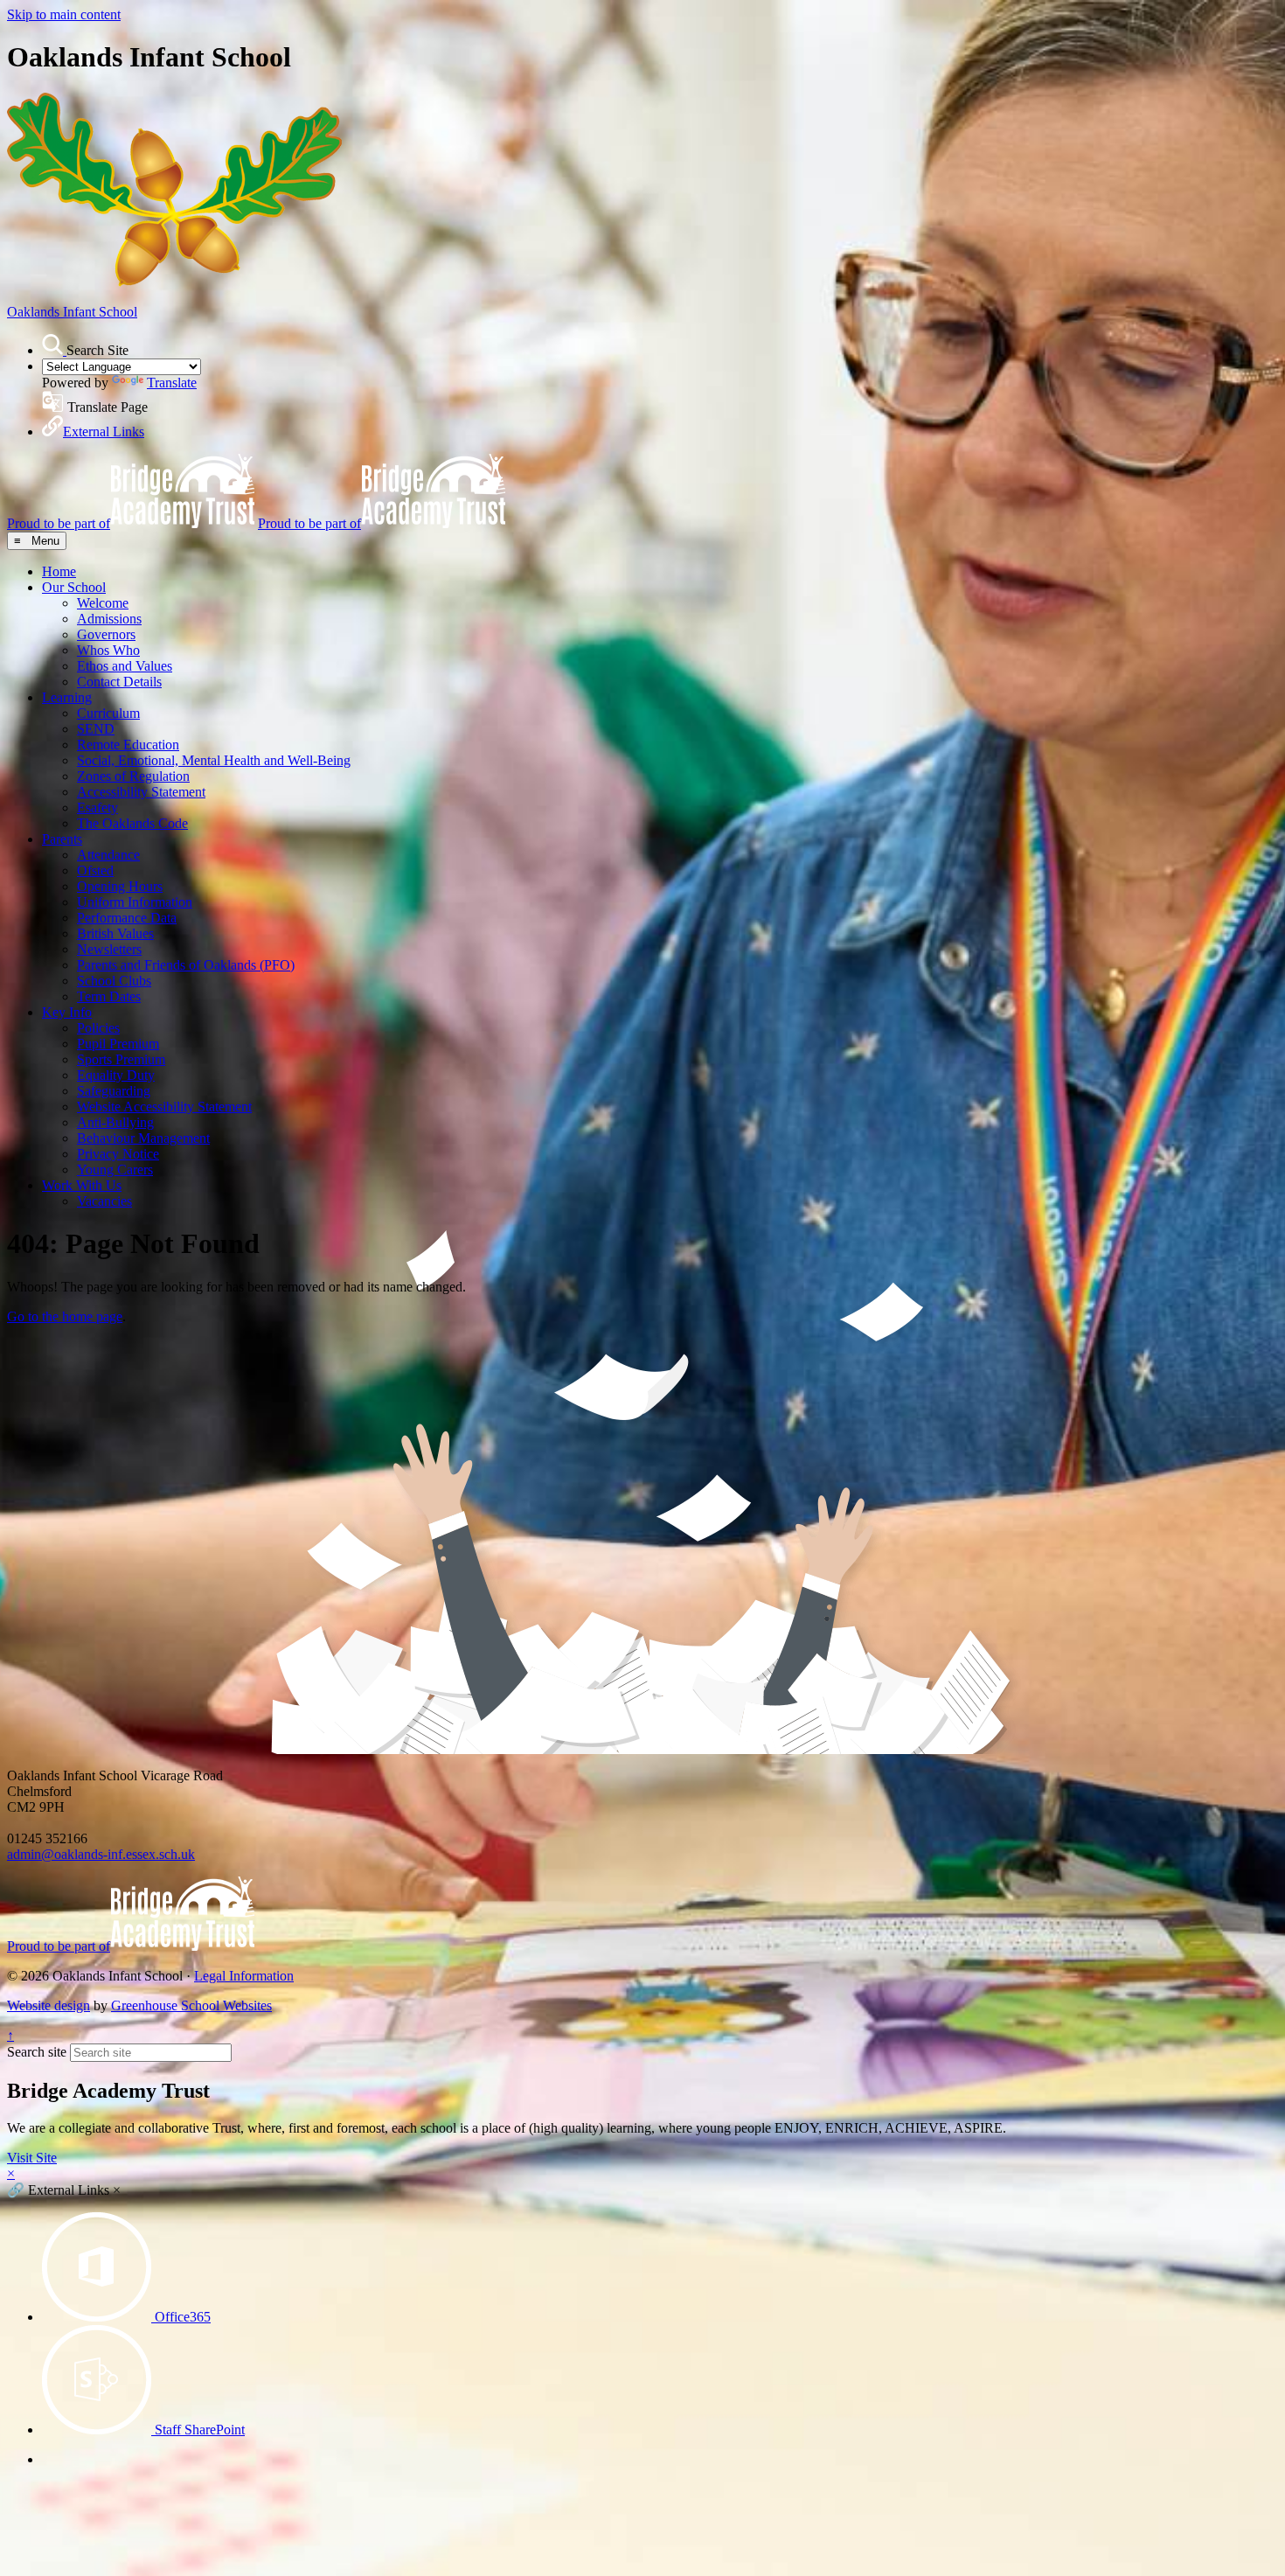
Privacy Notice (118, 1154)
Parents (62, 839)
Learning (67, 697)
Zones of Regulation (133, 776)
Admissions (109, 619)
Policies (98, 1028)
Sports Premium (121, 1059)
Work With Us (82, 1185)
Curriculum (108, 713)
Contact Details (119, 682)
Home (59, 571)
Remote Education (128, 745)
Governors (106, 634)
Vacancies (104, 1201)
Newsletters (109, 949)
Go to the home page (65, 1316)
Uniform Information (135, 902)
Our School (74, 587)
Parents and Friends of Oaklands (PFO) (186, 965)
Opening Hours (120, 886)
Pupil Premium (118, 1044)
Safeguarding (114, 1091)
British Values (115, 933)
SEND (96, 729)
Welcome (103, 603)
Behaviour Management (143, 1138)
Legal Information (244, 1976)
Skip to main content (64, 14)
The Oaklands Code (132, 823)
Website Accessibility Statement (164, 1107)
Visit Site (32, 2158)
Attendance (108, 855)
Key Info (67, 1012)
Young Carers (115, 1170)
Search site (37, 2052)
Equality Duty (116, 1075)
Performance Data (127, 918)
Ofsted (95, 870)
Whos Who (108, 650)
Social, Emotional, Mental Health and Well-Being (214, 760)
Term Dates (109, 996)
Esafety (97, 808)
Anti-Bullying (115, 1122)
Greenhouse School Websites (191, 2005)
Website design (49, 2005)
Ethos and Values (125, 666)
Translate (172, 383)
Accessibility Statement (141, 792)
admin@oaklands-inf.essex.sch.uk (101, 1854)
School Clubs (114, 981)
